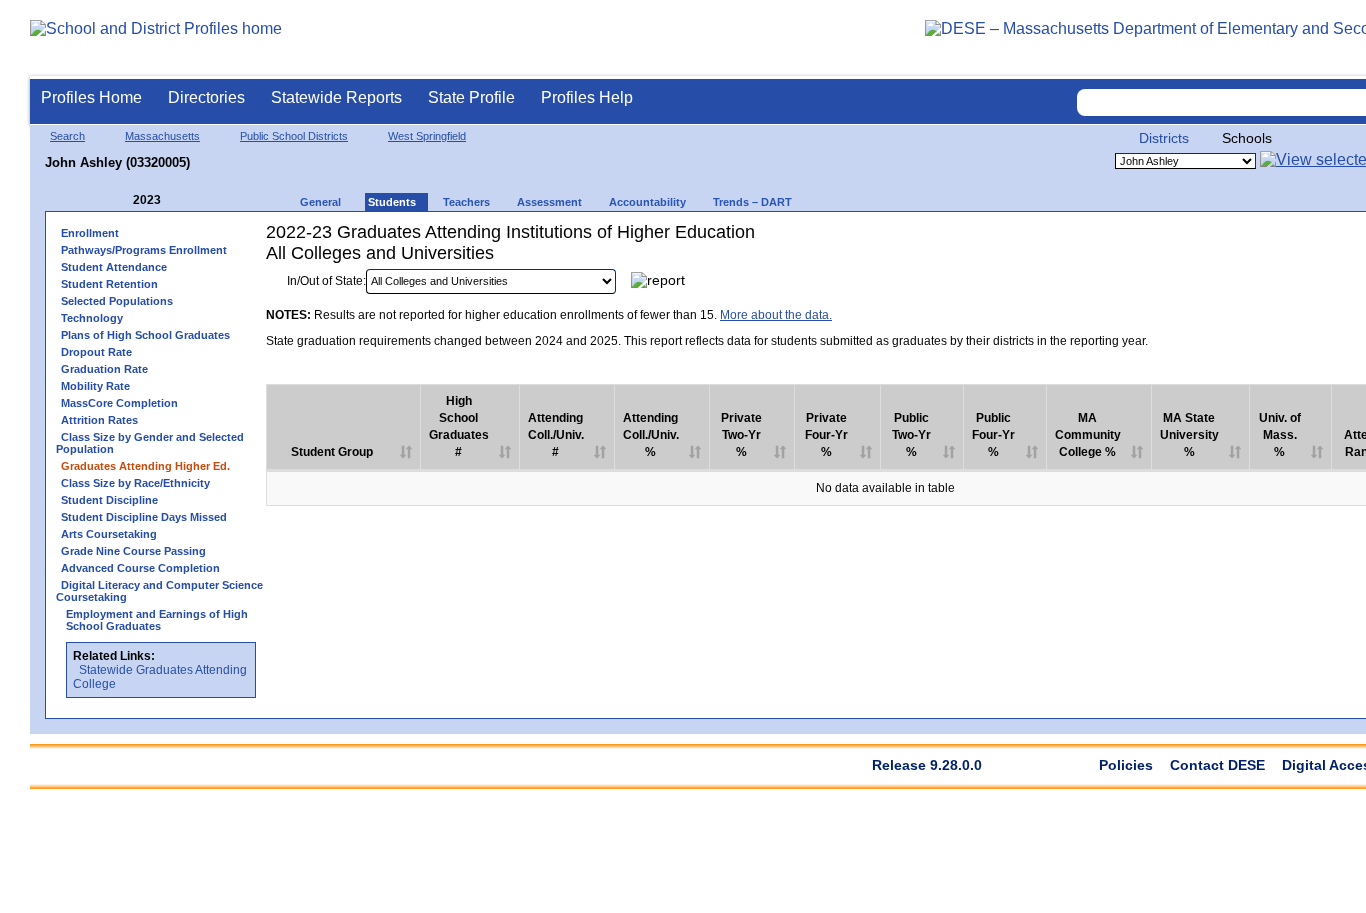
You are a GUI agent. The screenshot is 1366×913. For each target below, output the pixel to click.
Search (67, 136)
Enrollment (90, 233)
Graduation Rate (104, 369)
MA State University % (1189, 435)
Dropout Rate (96, 352)
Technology (92, 318)
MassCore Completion (119, 403)
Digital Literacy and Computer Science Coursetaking (159, 591)
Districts (1164, 138)
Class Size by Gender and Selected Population (150, 443)
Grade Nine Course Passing (133, 551)
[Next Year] (188, 200)
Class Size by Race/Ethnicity (135, 483)
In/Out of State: (326, 281)
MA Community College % (1088, 435)
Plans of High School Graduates (145, 335)
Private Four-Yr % (826, 435)
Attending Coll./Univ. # (556, 435)
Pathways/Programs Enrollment (144, 250)
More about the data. (776, 315)
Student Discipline (109, 500)
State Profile (471, 97)
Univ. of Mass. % (1280, 435)
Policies (1126, 765)
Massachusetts (162, 136)
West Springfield (427, 136)
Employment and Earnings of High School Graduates (157, 620)
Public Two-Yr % (911, 435)
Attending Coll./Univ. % (651, 435)
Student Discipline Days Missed (144, 517)
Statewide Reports (336, 97)
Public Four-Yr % (993, 435)
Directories (206, 97)
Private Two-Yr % (741, 435)
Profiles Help (587, 97)
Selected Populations (117, 301)
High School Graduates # (459, 426)
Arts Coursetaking (109, 534)
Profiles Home (91, 97)
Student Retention (109, 284)
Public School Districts (294, 136)
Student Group (332, 452)
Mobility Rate (95, 386)
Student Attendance (114, 267)
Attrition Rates (99, 420)
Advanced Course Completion (140, 568)
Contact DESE (1217, 765)
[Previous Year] (119, 200)
